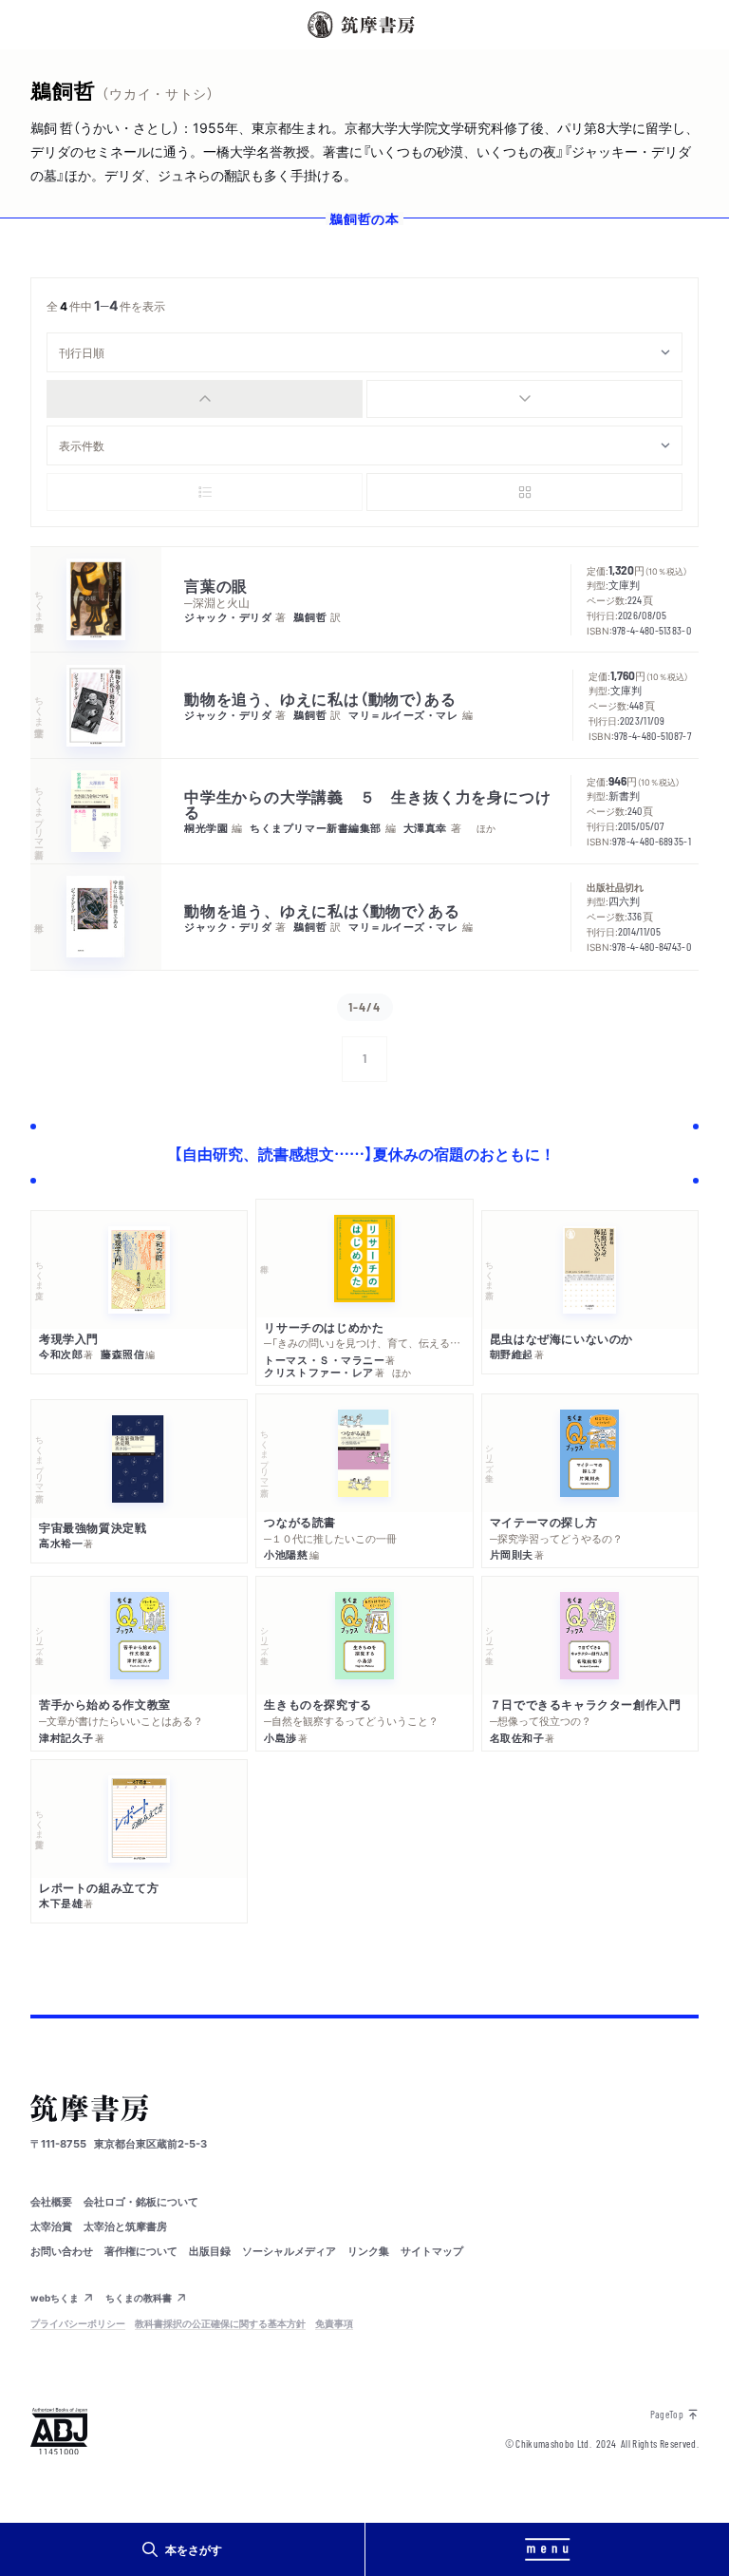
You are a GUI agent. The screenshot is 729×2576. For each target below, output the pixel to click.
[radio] (205, 399)
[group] (364, 399)
